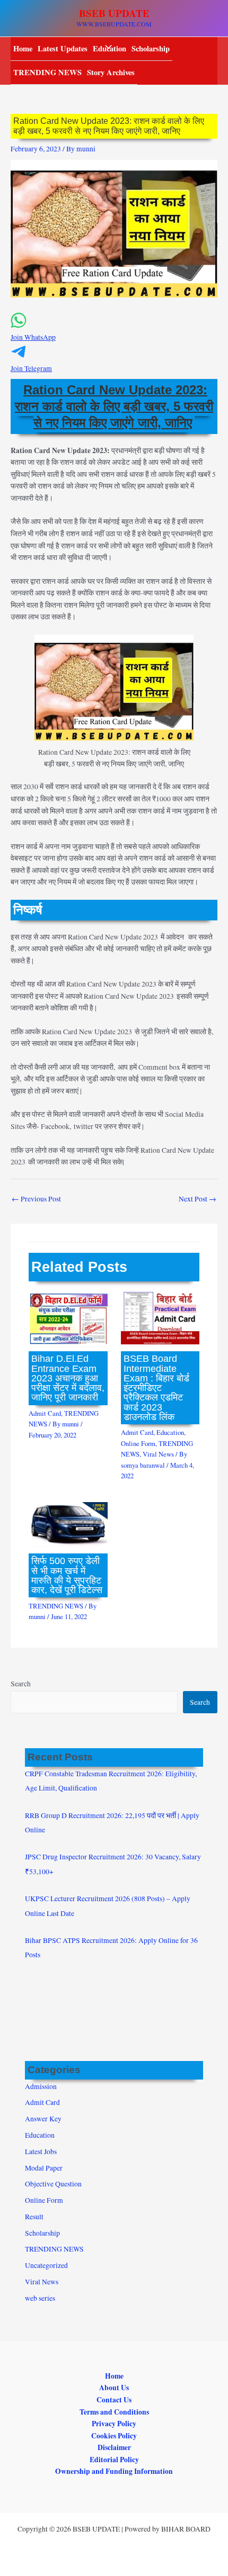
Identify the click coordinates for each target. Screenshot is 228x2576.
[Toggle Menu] (106, 48)
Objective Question (53, 2184)
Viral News (158, 1454)
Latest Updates (63, 48)
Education (170, 1432)
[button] (114, 332)
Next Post (198, 1199)
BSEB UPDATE (114, 13)
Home (23, 48)
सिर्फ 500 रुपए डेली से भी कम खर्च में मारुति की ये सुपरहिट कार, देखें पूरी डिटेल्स (67, 1575)
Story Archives (111, 72)
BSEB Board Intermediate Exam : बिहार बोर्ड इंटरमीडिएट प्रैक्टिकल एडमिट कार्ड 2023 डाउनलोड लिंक (156, 1387)
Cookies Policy (114, 2436)
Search (21, 1684)
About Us (114, 2388)
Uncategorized (46, 2265)
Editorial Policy (114, 2460)
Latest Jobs (41, 2152)
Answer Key (43, 2119)
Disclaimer (114, 2447)
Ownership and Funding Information (114, 2471)
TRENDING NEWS (47, 72)
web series (40, 2298)
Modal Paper (44, 2168)
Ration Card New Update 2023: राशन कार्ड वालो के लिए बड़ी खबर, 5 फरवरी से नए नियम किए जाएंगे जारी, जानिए (114, 406)
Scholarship (151, 48)
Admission (41, 2086)
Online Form (138, 1444)
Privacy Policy (114, 2424)
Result (34, 2217)
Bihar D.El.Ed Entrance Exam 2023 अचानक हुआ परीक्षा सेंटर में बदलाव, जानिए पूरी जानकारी (68, 1378)
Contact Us (114, 2400)
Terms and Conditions (114, 2412)
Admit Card (45, 1413)
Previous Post (36, 1199)
